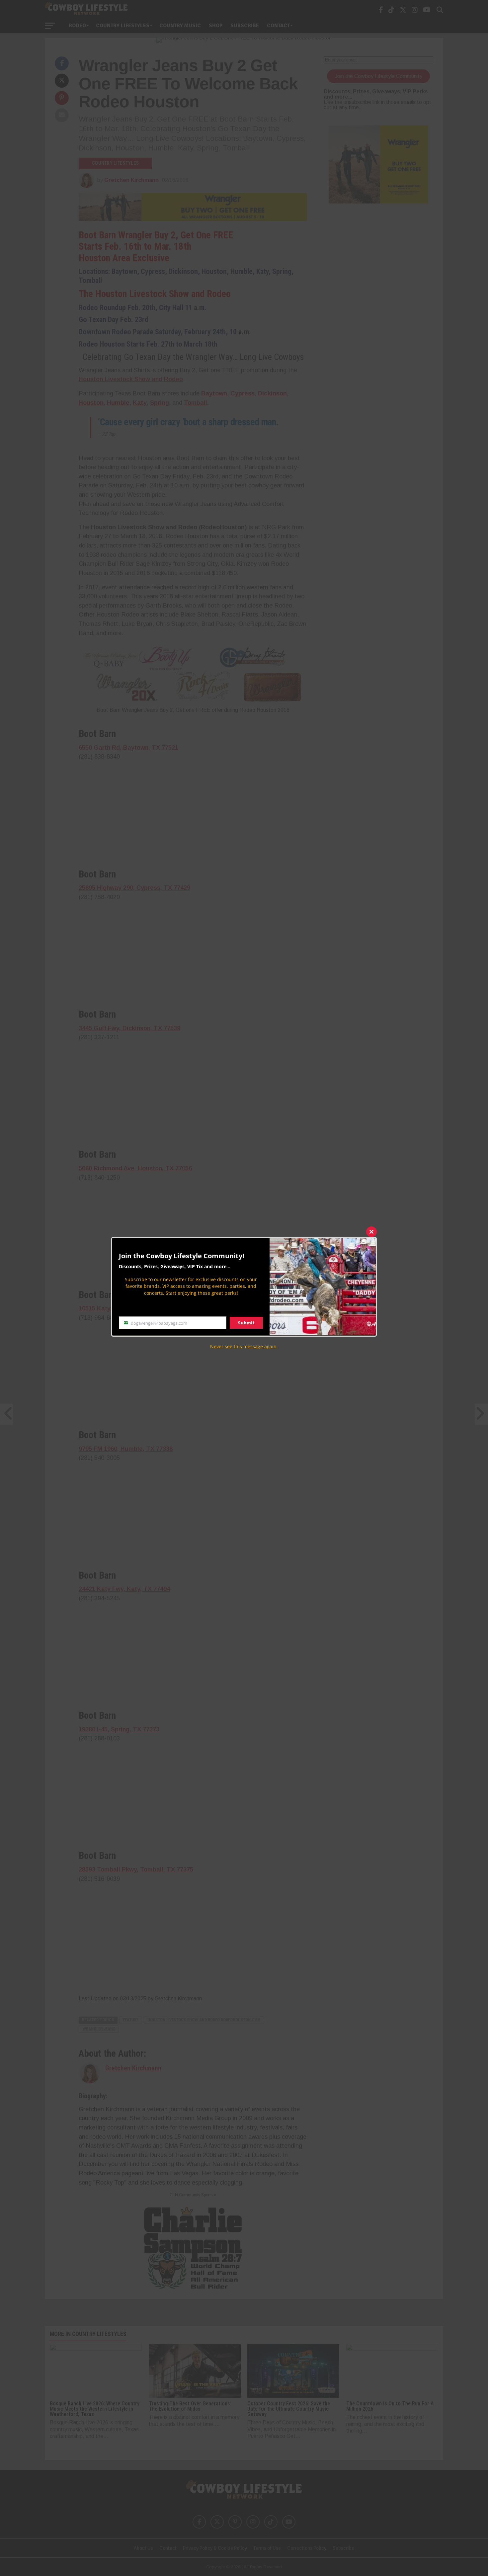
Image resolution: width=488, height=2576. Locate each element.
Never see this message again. (244, 1346)
